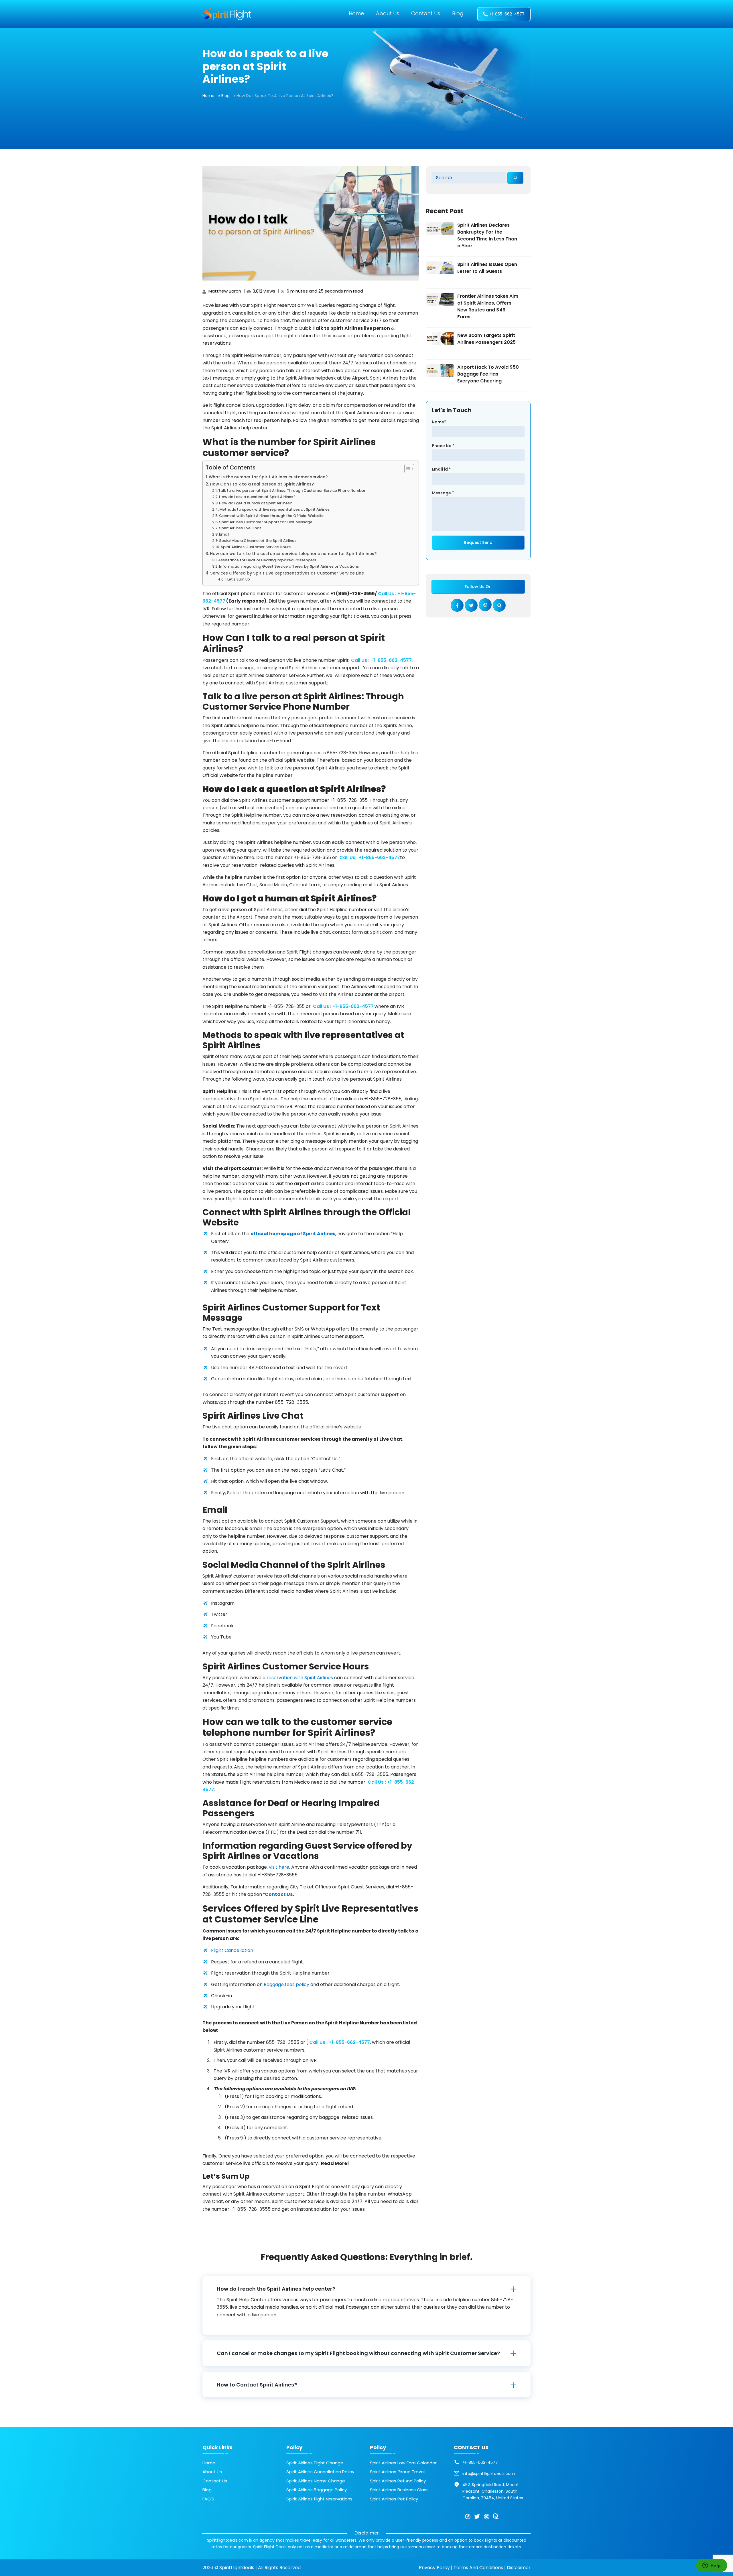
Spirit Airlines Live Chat (240, 528)
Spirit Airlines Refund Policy (398, 2481)
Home (356, 13)
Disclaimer (519, 2568)
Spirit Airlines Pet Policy (394, 2499)
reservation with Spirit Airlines (300, 1678)
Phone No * (443, 446)
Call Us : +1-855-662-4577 (381, 660)
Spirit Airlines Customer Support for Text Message (266, 522)
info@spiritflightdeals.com (489, 2474)
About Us (388, 13)
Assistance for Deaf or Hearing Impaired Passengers (267, 560)
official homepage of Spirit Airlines (293, 1234)
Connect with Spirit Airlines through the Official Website (271, 516)
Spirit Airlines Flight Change (315, 2463)
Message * (443, 493)
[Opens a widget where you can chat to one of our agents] (712, 2566)
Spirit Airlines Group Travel (397, 2472)
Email (224, 534)
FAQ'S (208, 2499)
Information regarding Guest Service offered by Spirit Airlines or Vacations (289, 566)
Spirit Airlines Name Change (316, 2481)
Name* (439, 422)
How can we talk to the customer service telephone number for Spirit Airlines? (293, 554)
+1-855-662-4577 (507, 14)
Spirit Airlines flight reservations (319, 2499)
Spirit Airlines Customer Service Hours (256, 547)
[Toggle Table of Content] (406, 469)
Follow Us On (478, 587)
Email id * (441, 469)
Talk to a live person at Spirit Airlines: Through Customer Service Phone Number (292, 490)
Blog (458, 13)
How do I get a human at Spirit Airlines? (256, 503)
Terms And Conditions (478, 2568)
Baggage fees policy (286, 1984)
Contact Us (426, 13)
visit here (279, 1867)
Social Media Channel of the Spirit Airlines (258, 541)
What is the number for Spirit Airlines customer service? (268, 477)
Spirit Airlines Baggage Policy (317, 2490)
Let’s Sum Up (239, 579)
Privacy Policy (434, 2568)
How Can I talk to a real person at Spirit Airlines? (262, 484)
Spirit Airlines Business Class (399, 2490)
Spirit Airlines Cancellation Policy (320, 2472)
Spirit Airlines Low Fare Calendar (403, 2463)
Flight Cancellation (232, 1950)
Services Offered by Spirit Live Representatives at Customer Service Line (287, 573)
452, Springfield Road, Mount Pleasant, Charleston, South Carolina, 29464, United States (493, 2491)
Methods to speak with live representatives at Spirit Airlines (274, 509)
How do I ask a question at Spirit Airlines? (257, 497)
